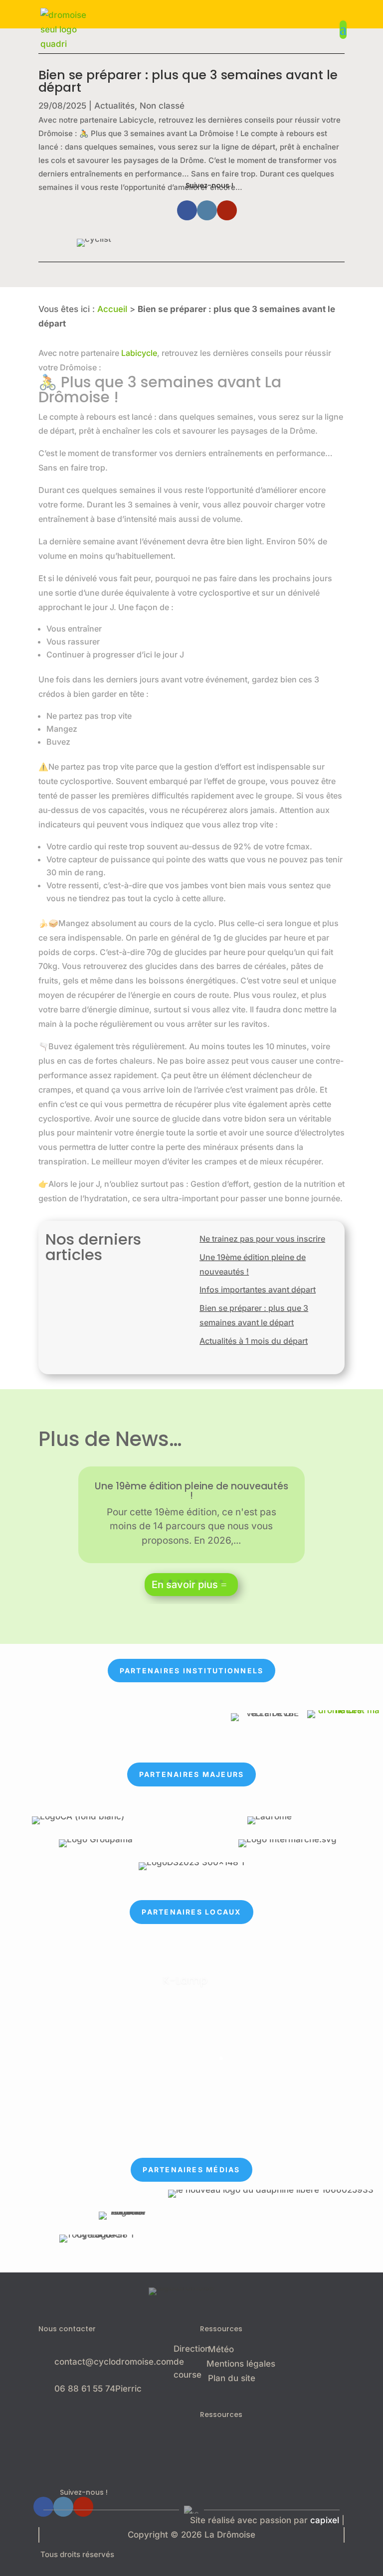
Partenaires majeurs (192, 1774)
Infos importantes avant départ (258, 1289)
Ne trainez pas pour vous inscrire (262, 1239)
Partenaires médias (191, 2170)
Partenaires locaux (191, 1912)
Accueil (112, 309)
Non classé (162, 106)
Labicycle (139, 353)
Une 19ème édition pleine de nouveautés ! (191, 1491)
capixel (325, 2520)
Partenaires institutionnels (191, 1671)
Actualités (114, 106)
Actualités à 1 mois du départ (254, 1341)
